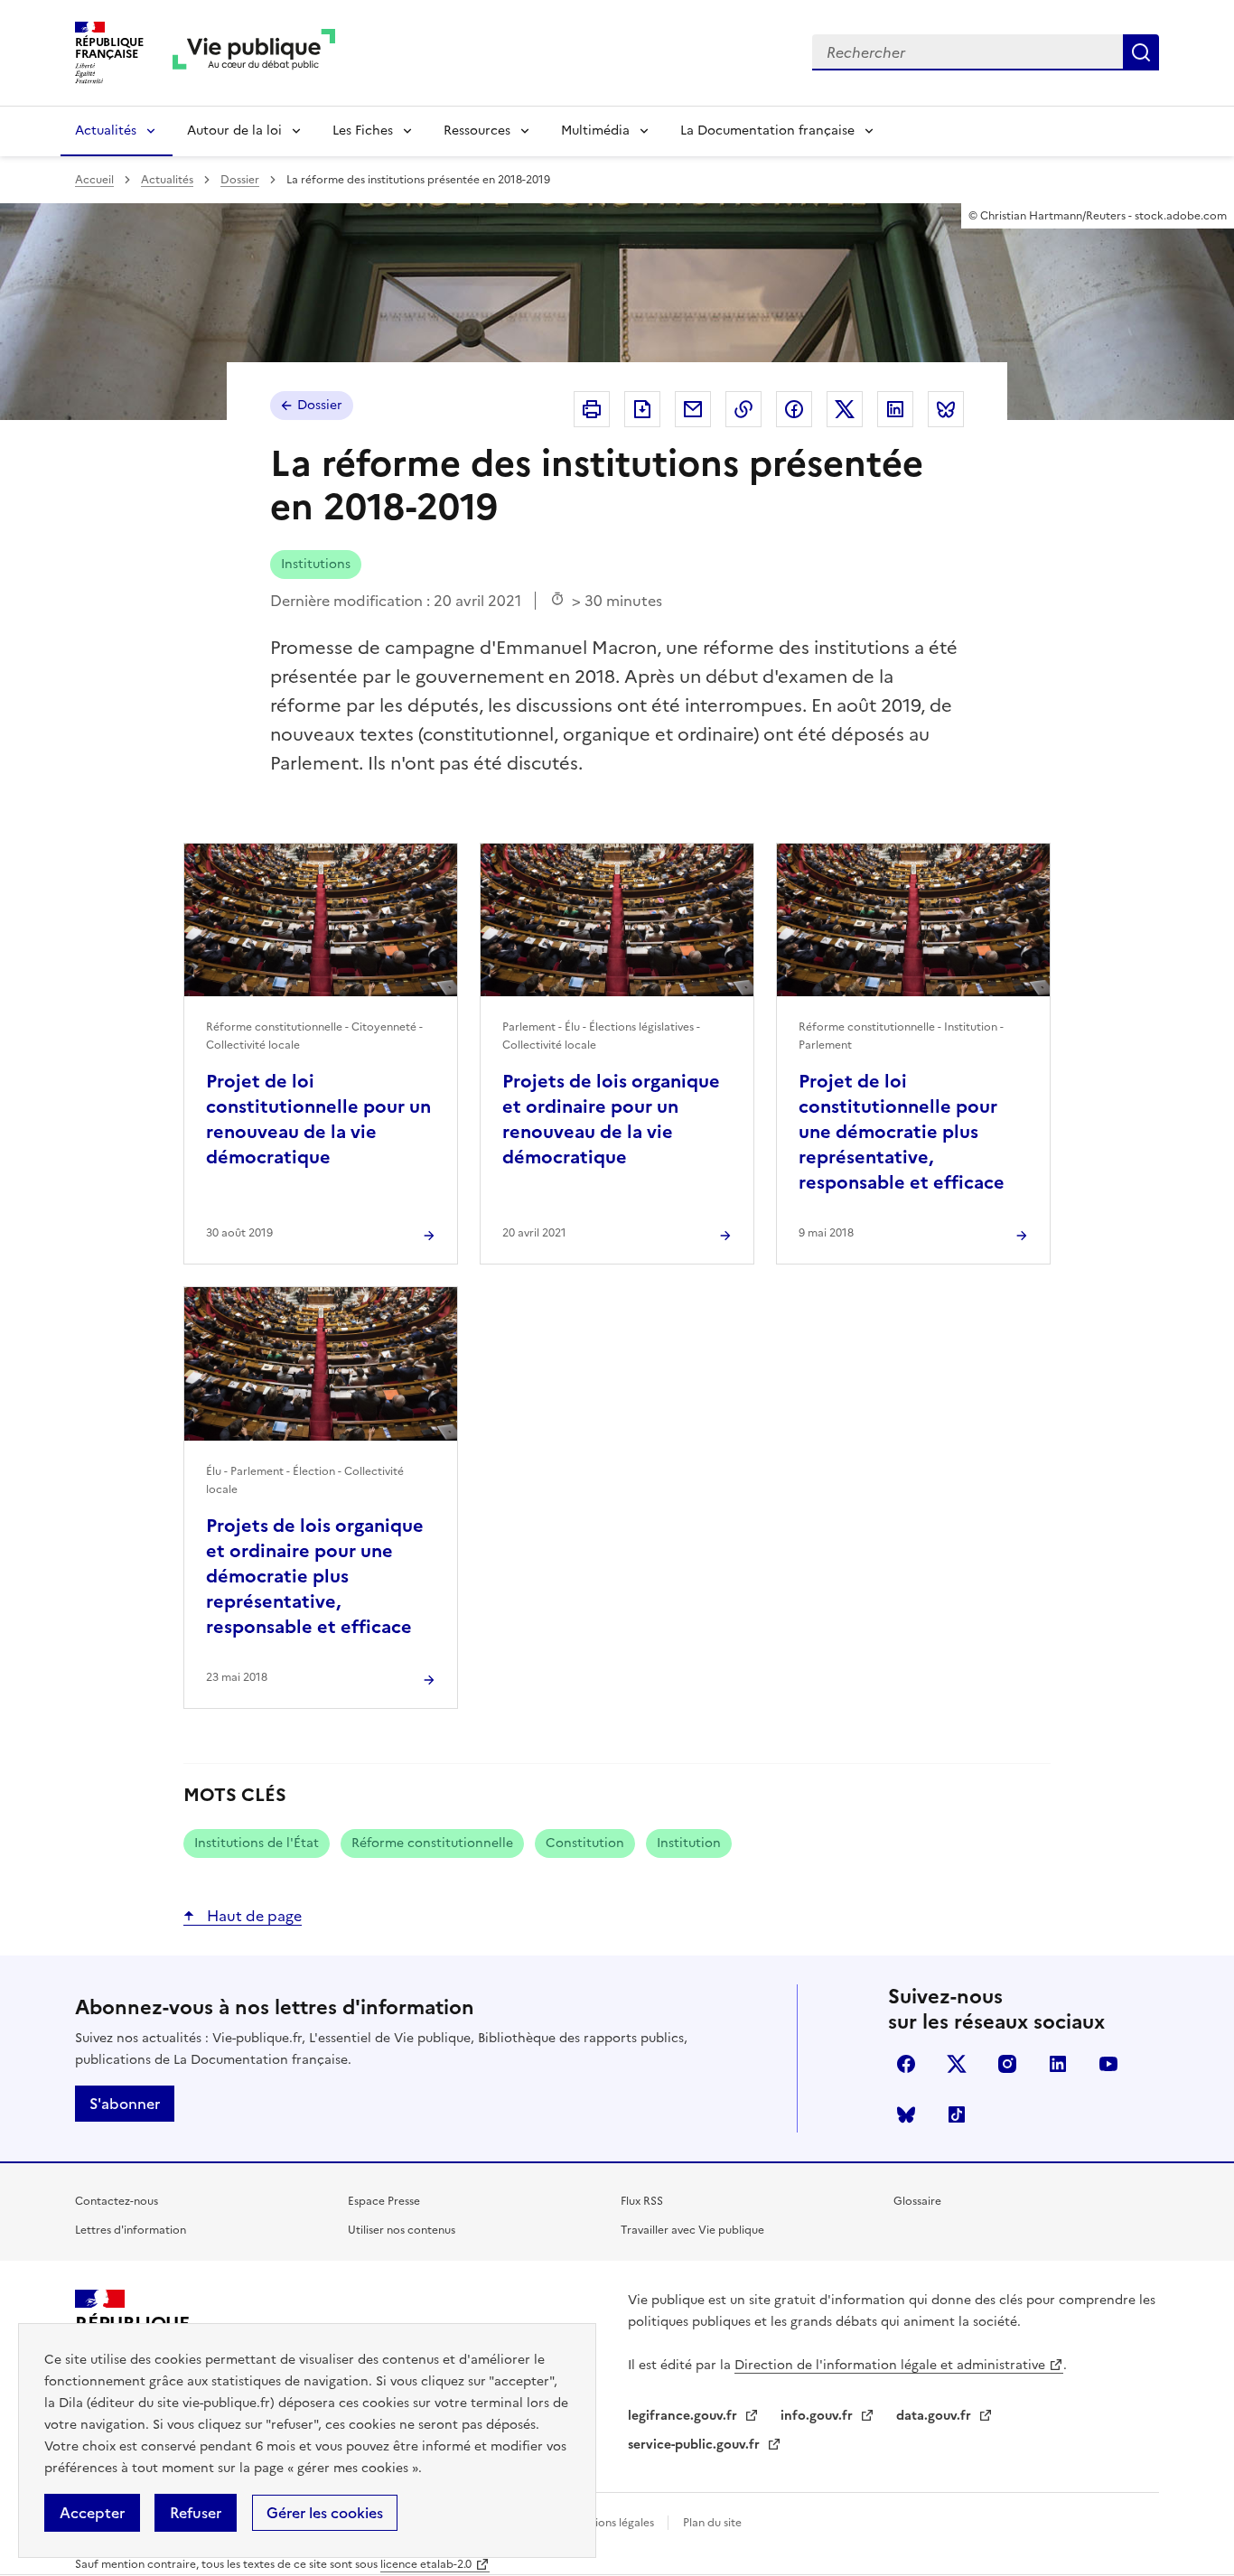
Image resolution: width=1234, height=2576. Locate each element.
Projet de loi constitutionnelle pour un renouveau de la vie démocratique (318, 1119)
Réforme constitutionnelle (432, 1843)
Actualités (106, 131)
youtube (1108, 2064)
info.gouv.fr (818, 2416)
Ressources (477, 131)
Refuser (196, 2513)
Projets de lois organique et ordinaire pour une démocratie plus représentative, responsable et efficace (315, 1576)
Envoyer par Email (693, 409)
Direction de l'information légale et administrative (890, 2365)
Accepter (92, 2513)
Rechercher (1141, 52)
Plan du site (712, 2523)
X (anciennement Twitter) (957, 2064)
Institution (689, 1843)
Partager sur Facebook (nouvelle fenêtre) (794, 409)
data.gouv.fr (935, 2416)
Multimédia (595, 131)
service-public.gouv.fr (696, 2445)
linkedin (1058, 2064)
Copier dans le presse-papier (743, 409)
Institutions (316, 564)
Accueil (94, 180)
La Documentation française (767, 131)
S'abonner (125, 2104)
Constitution (585, 1843)
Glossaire (917, 2201)
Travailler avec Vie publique (692, 2230)
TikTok (957, 2114)
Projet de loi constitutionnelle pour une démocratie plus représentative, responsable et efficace (902, 1132)
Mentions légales (612, 2523)
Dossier (240, 180)
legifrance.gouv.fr (684, 2416)
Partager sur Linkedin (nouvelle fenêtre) (895, 409)
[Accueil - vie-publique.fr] (254, 53)
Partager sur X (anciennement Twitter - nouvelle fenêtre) (845, 409)
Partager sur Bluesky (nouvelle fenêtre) (946, 409)
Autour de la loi (234, 131)
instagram (1007, 2064)
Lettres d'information (131, 2230)
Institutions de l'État (257, 1843)
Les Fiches (363, 131)
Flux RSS (642, 2201)
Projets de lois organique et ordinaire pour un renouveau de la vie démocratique (611, 1119)
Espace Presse (384, 2201)
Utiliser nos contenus (402, 2230)
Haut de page (252, 1916)
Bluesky (906, 2114)
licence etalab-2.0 (426, 2564)
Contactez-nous (117, 2201)
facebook (906, 2064)
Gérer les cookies (325, 2513)
